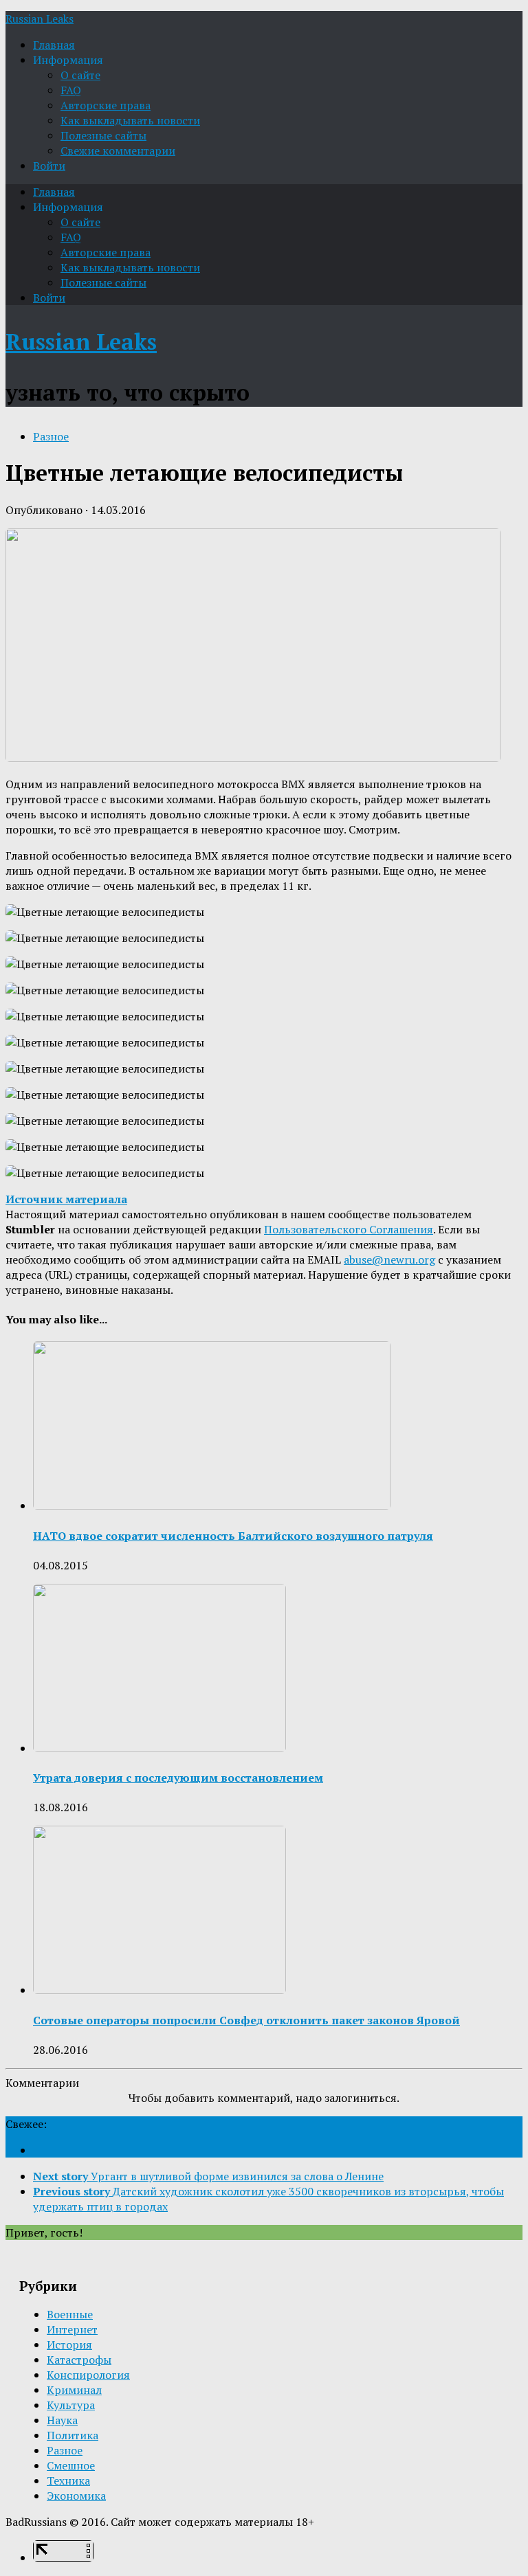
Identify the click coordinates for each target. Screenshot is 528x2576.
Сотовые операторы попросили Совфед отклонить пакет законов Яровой (246, 2020)
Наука (62, 2420)
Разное (51, 436)
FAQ (71, 90)
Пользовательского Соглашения (349, 1229)
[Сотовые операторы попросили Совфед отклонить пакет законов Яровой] (159, 1990)
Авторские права (106, 105)
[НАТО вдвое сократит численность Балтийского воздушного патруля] (212, 1505)
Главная (54, 45)
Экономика (76, 2496)
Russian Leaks (40, 19)
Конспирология (88, 2375)
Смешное (71, 2465)
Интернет (72, 2329)
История (69, 2344)
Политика (73, 2435)
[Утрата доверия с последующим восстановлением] (159, 1748)
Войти (49, 166)
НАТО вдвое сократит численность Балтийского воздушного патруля (233, 1536)
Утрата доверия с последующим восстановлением (178, 1778)
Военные (70, 2314)
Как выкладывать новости (130, 120)
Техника (68, 2480)
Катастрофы (79, 2360)
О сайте (80, 75)
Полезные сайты (103, 135)
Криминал (74, 2390)
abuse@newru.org (389, 1259)
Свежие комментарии (118, 150)
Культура (71, 2405)
